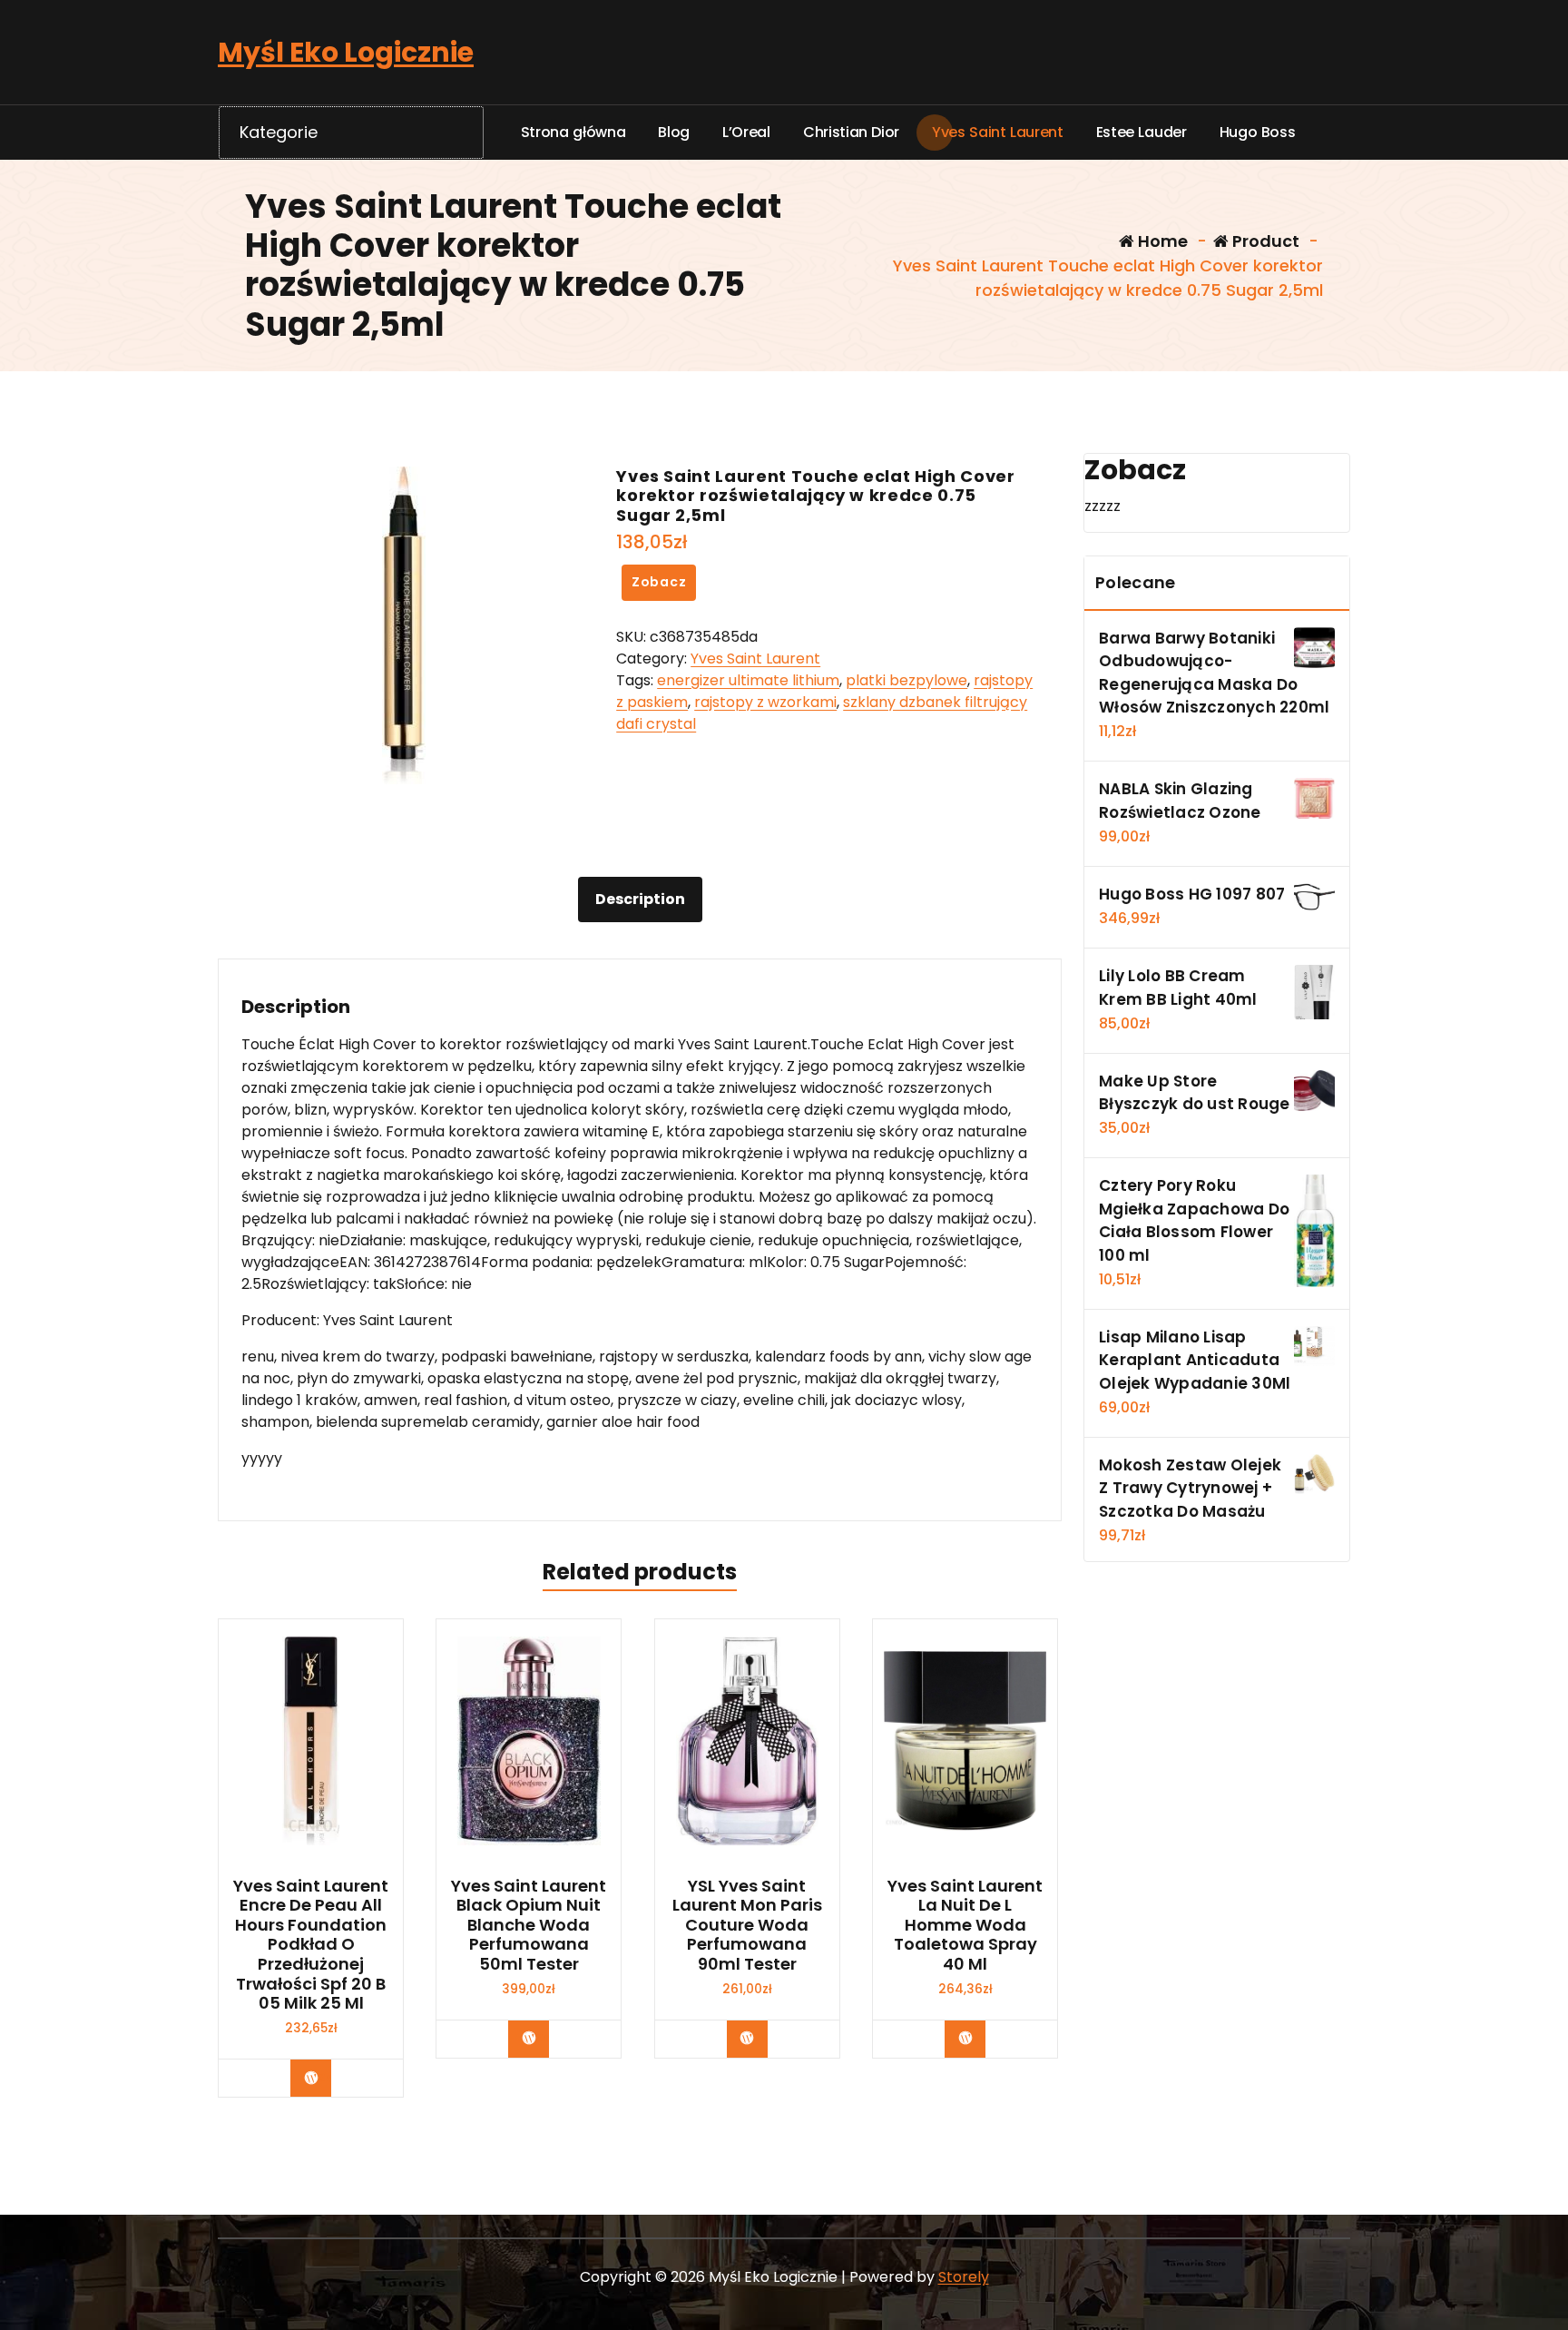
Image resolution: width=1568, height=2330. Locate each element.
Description (640, 899)
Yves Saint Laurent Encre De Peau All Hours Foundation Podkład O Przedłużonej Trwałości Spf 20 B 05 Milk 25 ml (311, 1945)
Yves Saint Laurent (755, 659)
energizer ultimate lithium (748, 680)
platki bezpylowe (906, 680)
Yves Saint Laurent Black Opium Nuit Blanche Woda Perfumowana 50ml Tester (529, 1925)
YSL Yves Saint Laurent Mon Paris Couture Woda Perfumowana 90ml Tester (747, 1925)
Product (1264, 241)
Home (1161, 241)
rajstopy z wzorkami (765, 702)
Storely (964, 2277)
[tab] (640, 900)
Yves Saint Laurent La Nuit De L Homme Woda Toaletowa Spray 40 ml (965, 1925)
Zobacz (659, 582)
